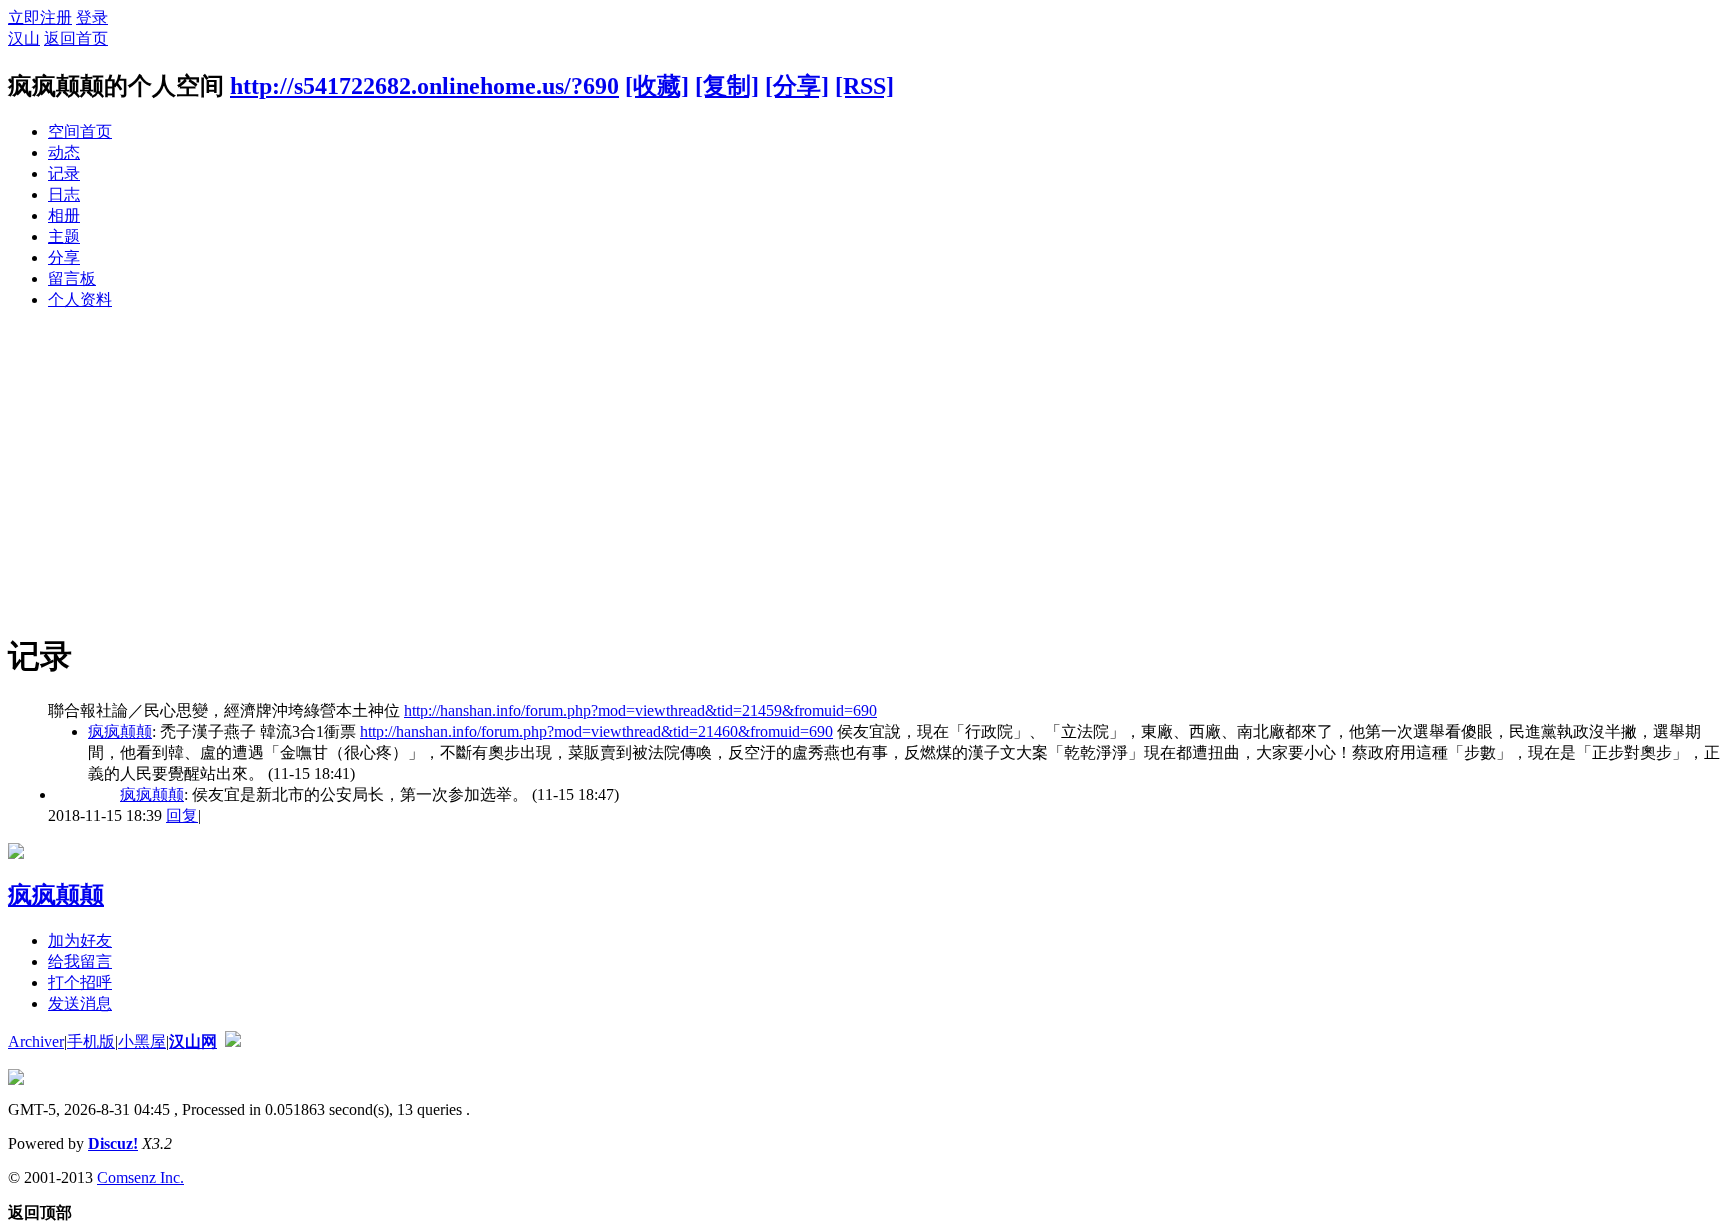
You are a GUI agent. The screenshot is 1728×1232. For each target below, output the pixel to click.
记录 (64, 173)
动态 (64, 152)
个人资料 (80, 299)
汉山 (24, 38)
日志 (64, 194)
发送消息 (80, 1003)
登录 (92, 17)
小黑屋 (142, 1041)
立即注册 (40, 17)
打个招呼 (80, 982)
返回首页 (76, 38)
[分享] (797, 86)
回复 (182, 815)
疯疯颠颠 (120, 731)
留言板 (72, 278)
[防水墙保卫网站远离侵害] (233, 1041)
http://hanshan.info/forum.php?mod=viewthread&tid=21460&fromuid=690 (596, 731)
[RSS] (864, 86)
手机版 (91, 1041)
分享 (64, 257)
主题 (64, 236)
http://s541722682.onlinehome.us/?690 (424, 86)
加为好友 (80, 940)
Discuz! (113, 1143)
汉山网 (193, 1041)
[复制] (727, 86)
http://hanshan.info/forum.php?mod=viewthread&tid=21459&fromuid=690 (640, 710)
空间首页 (80, 131)
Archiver (36, 1041)
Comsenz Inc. (140, 1177)
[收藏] (657, 86)
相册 (64, 215)
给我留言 (80, 961)
